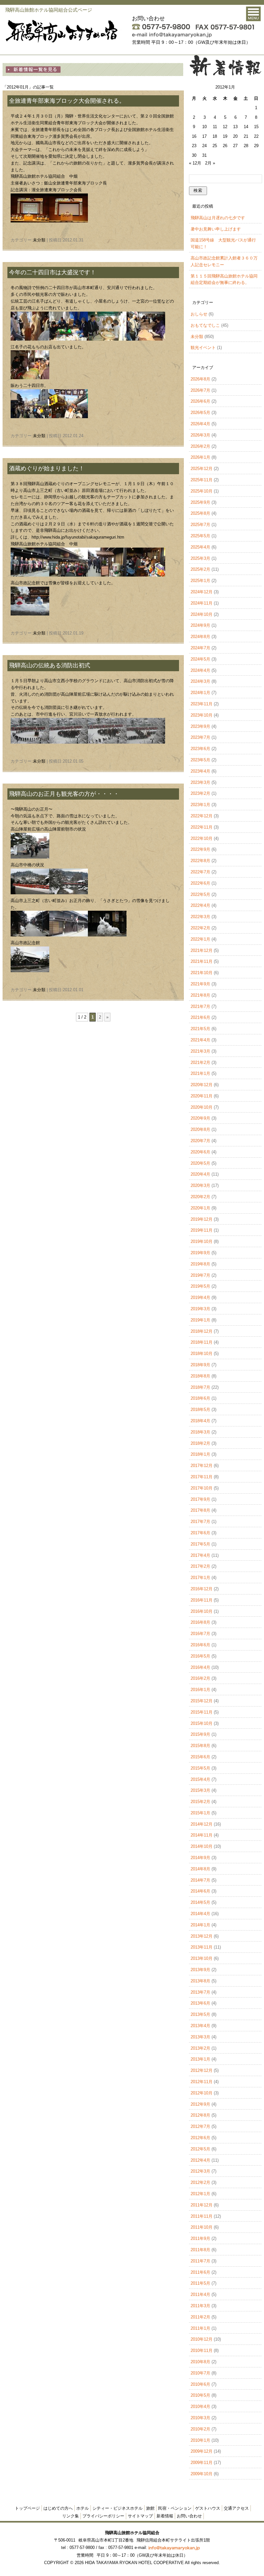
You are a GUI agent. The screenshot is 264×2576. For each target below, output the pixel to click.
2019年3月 (200, 1309)
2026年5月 (200, 413)
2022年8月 (200, 861)
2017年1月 (200, 1578)
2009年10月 (202, 2474)
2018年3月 (200, 1432)
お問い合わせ (189, 2516)
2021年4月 (200, 1040)
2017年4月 (200, 1555)
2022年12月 (202, 816)
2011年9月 (200, 2238)
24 (204, 146)
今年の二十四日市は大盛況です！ (52, 272)
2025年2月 (200, 569)
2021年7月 (200, 1006)
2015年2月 (200, 1802)
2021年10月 (202, 973)
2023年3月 (200, 782)
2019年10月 (202, 1241)
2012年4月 (200, 2160)
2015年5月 (200, 1768)
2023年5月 (200, 760)
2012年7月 (200, 2126)
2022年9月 (200, 849)
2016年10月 (202, 1611)
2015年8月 (200, 1746)
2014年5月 (200, 1902)
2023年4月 (200, 771)
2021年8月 (200, 995)
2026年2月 (200, 446)
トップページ (27, 2508)
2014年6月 (200, 1891)
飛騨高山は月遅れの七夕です (218, 218)
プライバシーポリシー (103, 2516)
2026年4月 (200, 424)
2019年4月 (200, 1297)
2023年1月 (200, 805)
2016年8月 (200, 1622)
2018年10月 (202, 1354)
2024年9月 (200, 625)
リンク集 (71, 2516)
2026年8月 (200, 379)
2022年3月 (200, 917)
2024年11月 (202, 603)
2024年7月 (200, 648)
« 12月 (195, 163)
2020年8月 (200, 1129)
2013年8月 (200, 1981)
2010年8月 (200, 2362)
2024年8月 (200, 637)
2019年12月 (202, 1219)
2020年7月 (200, 1141)
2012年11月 (202, 2082)
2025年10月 (202, 491)
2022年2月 (200, 928)
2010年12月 (202, 2339)
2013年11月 (202, 1947)
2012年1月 (200, 2194)
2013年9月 (200, 1970)
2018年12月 (202, 1331)
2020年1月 (200, 1208)
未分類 (39, 240)
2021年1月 (200, 1073)
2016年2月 (200, 1678)
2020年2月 (200, 1197)
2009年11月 (202, 2463)
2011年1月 (200, 2328)
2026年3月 (200, 435)
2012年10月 (202, 2093)
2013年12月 (202, 1936)
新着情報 (165, 2516)
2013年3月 (200, 2037)
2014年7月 (200, 1880)
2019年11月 (202, 1230)
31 (204, 155)
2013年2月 (200, 2048)
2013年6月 (200, 2003)
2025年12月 (202, 469)
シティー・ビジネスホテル (118, 2508)
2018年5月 (200, 1410)
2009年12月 (202, 2451)
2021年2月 (200, 1062)
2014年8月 (200, 1869)
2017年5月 (200, 1544)
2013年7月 (200, 1992)
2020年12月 (202, 1085)
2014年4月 (200, 1914)
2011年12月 (202, 2205)
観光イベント (203, 348)
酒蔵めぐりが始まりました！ (47, 468)
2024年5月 (200, 659)
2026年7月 (200, 390)
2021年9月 (200, 984)
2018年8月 (200, 1376)
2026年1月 (200, 457)
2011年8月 (200, 2250)
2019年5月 (200, 1286)
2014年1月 (200, 1925)
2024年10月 (202, 614)
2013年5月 (200, 2014)
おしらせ (199, 314)
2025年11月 (202, 480)
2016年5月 (200, 1656)
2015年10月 (202, 1723)
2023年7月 (200, 737)
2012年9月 (200, 2104)
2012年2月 (200, 2182)
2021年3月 (200, 1051)
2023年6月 (200, 749)
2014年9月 (200, 1858)
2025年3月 (200, 558)
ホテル (83, 2508)
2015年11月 (202, 1712)
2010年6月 (200, 2384)
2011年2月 (200, 2317)
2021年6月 (200, 1017)
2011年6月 (200, 2272)
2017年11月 (202, 1477)
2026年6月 (200, 401)
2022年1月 (200, 939)
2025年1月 (200, 581)
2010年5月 (200, 2395)
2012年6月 (200, 2138)
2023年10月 (202, 715)
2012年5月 (200, 2149)
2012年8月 (200, 2115)
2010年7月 (200, 2373)
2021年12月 (202, 950)
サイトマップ (140, 2516)
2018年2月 (200, 1443)
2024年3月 (200, 681)
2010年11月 (202, 2350)
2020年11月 (202, 1096)
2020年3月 (200, 1185)
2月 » (210, 163)
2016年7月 (200, 1634)
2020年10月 (202, 1107)
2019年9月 (200, 1253)
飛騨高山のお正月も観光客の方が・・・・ (64, 794)
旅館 (150, 2508)
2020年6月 (200, 1152)
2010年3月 (200, 2418)
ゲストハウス (208, 2508)
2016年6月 (200, 1645)
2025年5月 (200, 536)
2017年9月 (200, 1499)
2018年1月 (200, 1454)
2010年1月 (200, 2440)
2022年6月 (200, 883)
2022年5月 (200, 894)
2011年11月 (202, 2216)
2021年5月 (200, 1029)
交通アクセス (236, 2508)
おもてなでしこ (205, 325)
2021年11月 (202, 961)
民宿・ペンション (175, 2508)
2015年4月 (200, 1779)
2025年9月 (200, 502)
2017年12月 (202, 1466)
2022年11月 (202, 827)
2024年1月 (200, 693)
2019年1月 (200, 1320)
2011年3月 (200, 2306)
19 (225, 136)
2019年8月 (200, 1264)
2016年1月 (200, 1690)
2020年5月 (200, 1163)
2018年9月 (200, 1365)
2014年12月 (202, 1824)
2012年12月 (202, 2070)
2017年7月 (200, 1522)
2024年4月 (200, 670)
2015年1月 (200, 1813)
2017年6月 (200, 1533)
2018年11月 (202, 1342)
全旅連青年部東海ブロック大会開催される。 (67, 101)
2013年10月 (202, 1958)
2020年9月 (200, 1118)
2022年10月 (202, 838)
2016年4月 (200, 1667)
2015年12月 (202, 1701)
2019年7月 (200, 1275)
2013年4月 (200, 2026)
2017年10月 (202, 1488)
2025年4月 (200, 547)
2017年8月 (200, 1510)
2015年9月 (200, 1734)
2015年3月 (200, 1790)
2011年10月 (202, 2227)
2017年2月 (200, 1566)
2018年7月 (200, 1387)
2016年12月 (202, 1589)
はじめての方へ (58, 2508)
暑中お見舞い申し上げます (216, 229)
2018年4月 (200, 1421)
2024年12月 (202, 592)
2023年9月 (200, 726)
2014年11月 (202, 1835)
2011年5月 (200, 2283)
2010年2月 (200, 2429)
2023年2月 (200, 793)
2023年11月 (202, 704)
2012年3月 (200, 2171)
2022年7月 (200, 872)
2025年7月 (200, 525)
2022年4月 (200, 905)
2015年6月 (200, 1757)
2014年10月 (202, 1846)
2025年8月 (200, 513)
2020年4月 (200, 1174)
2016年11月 (202, 1600)
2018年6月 (200, 1398)
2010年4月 (200, 2407)
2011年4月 (200, 2294)
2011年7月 (200, 2261)
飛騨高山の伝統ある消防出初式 (50, 665)
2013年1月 (200, 2059)
